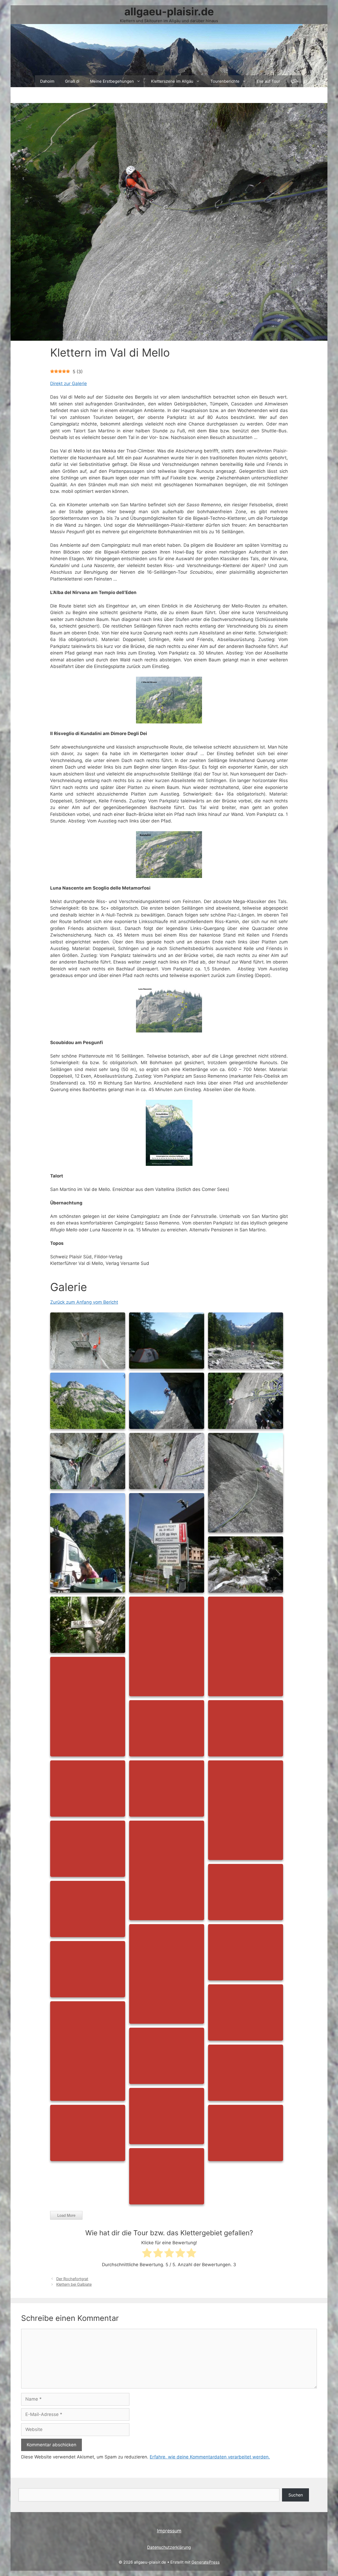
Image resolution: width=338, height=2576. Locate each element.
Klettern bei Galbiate (74, 2284)
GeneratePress (206, 2562)
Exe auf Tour (268, 81)
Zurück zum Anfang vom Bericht (84, 1302)
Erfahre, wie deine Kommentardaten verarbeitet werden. (210, 2457)
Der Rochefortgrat (72, 2279)
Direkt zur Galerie (69, 384)
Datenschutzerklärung (169, 2547)
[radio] (147, 2254)
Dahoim (47, 81)
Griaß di (72, 81)
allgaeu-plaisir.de (169, 11)
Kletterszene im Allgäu (172, 81)
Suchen (296, 2495)
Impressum (169, 2531)
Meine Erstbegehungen (112, 81)
